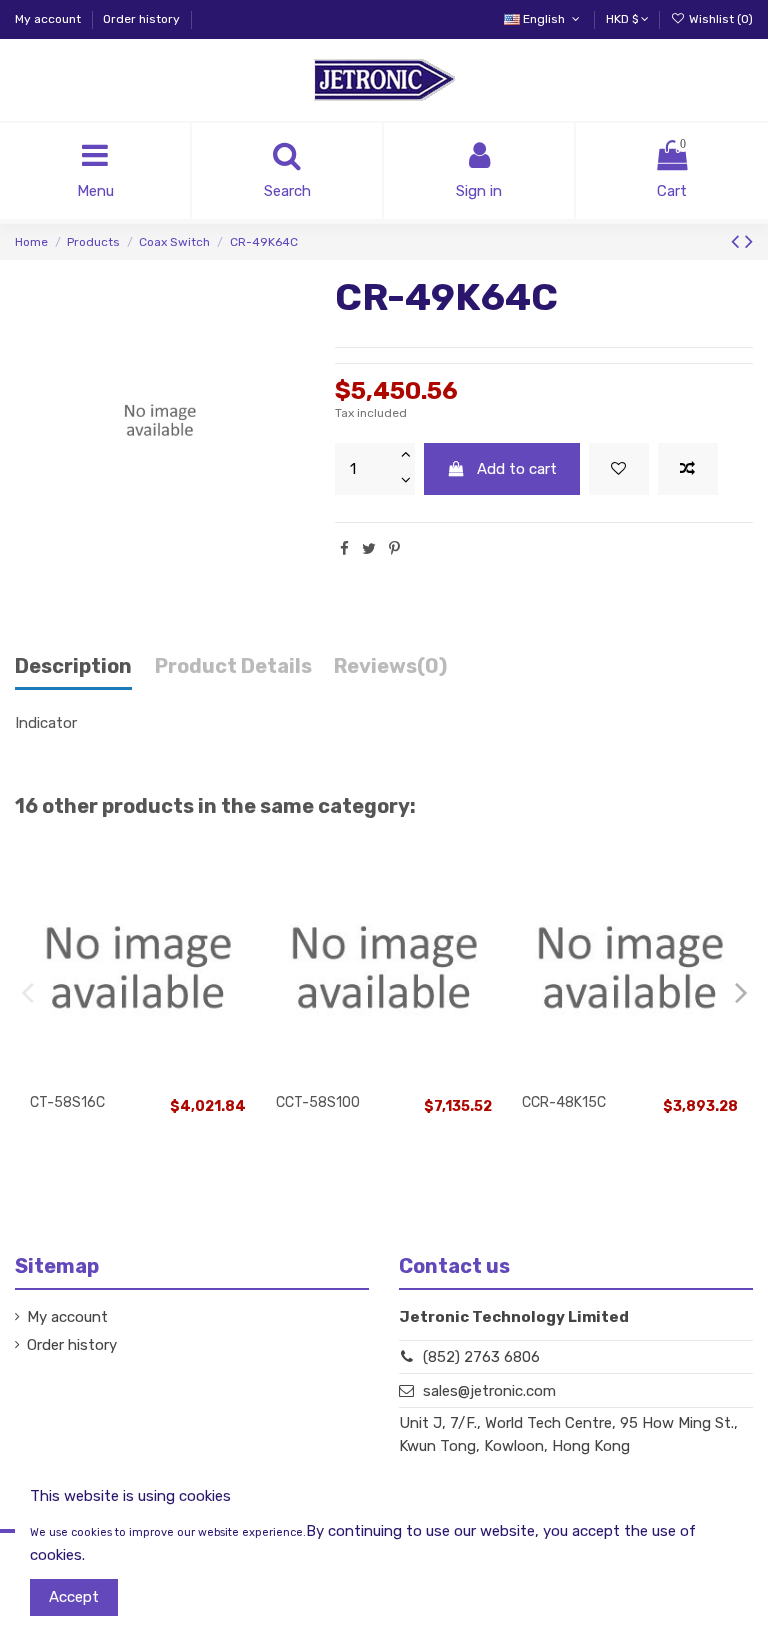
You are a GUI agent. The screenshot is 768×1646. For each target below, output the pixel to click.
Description (73, 666)
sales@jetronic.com (489, 1391)
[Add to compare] (688, 469)
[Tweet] (369, 549)
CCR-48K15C (564, 1102)
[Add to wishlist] (619, 469)
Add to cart (517, 469)
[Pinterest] (394, 549)
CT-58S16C (67, 1102)
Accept (74, 1597)
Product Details (233, 666)
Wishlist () (719, 19)
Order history (141, 19)
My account (49, 19)
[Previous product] (738, 241)
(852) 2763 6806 (481, 1357)
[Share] (344, 549)
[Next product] (749, 241)
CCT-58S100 (318, 1102)
